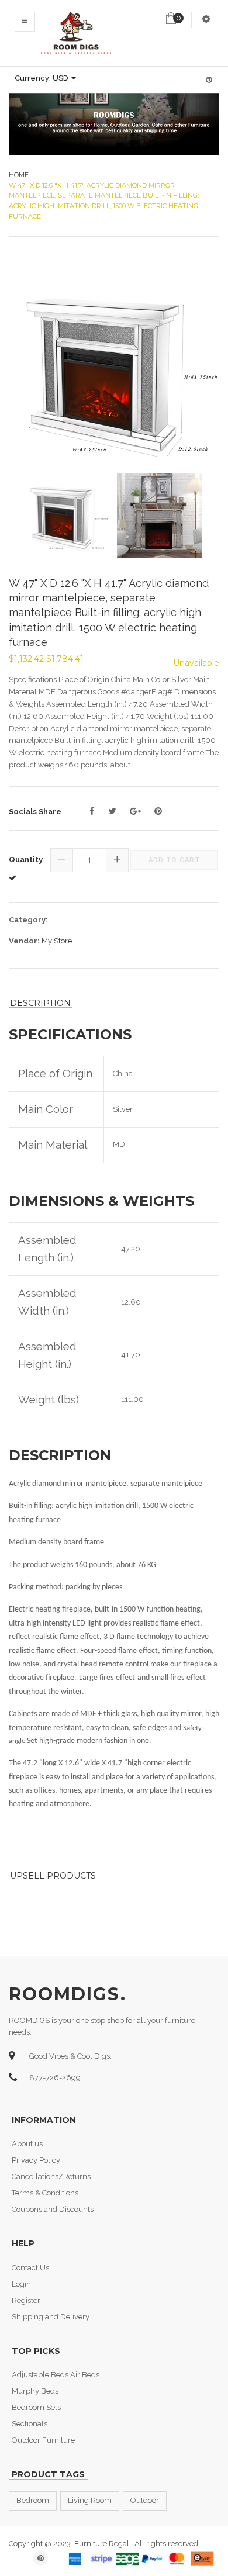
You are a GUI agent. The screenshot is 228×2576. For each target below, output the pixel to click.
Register (26, 2300)
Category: (28, 920)
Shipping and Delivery (51, 2317)
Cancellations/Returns (51, 2176)
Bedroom (33, 2500)
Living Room (90, 2500)
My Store (57, 941)
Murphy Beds (35, 2391)
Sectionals (30, 2424)
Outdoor (145, 2500)
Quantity (26, 860)
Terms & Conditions (45, 2193)
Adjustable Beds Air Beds (56, 2375)
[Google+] (135, 811)
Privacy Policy (36, 2160)
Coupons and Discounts (53, 2209)
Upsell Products (53, 1876)
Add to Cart (174, 860)
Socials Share (35, 812)
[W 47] (114, 366)
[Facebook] (92, 811)
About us (27, 2144)
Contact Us (30, 2268)
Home (19, 175)
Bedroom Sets (36, 2407)
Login (21, 2284)
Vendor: (24, 941)
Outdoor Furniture (43, 2440)
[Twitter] (112, 811)
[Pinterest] (158, 811)
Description (40, 1003)
